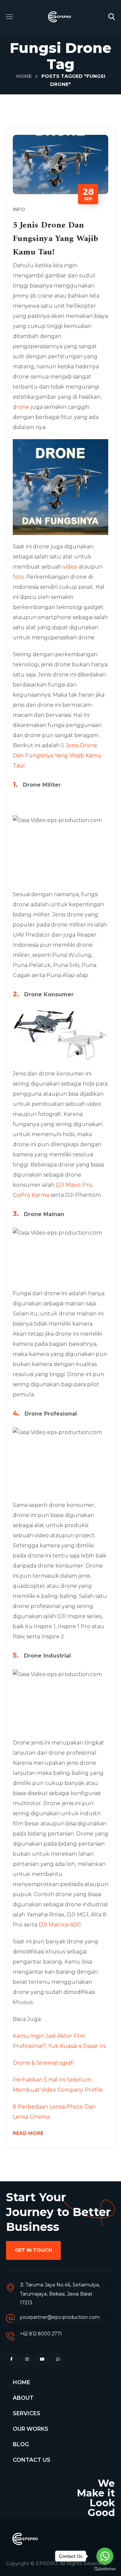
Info (19, 209)
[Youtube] (42, 2359)
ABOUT (23, 2398)
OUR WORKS (31, 2429)
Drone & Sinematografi (43, 2063)
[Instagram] (27, 2359)
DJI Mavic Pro (74, 1185)
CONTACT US (32, 2460)
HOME (22, 2382)
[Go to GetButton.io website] (105, 2569)
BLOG (21, 2444)
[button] (112, 17)
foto (18, 577)
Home (24, 76)
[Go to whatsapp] (105, 2556)
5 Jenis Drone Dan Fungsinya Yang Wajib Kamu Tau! (55, 239)
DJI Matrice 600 (60, 1925)
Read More (28, 2133)
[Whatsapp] (58, 2359)
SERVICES (27, 2413)
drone (21, 407)
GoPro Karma (31, 1195)
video (70, 567)
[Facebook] (11, 2359)
